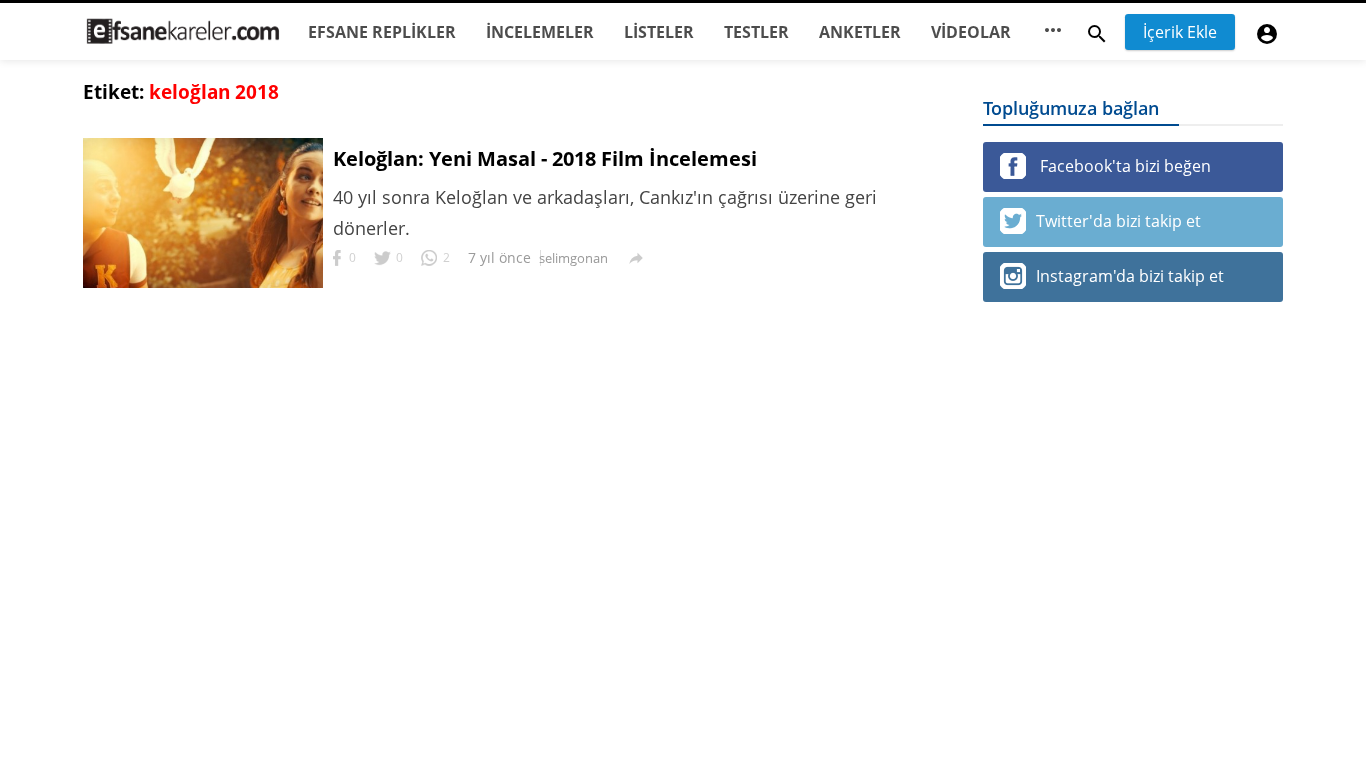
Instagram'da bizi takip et (1130, 276)
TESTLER (756, 32)
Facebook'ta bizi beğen (1123, 166)
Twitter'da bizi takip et (1118, 221)
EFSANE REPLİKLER (382, 32)
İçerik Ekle (1180, 32)
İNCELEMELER (540, 32)
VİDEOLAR (971, 32)
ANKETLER (860, 32)
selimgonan (573, 258)
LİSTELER (659, 32)
